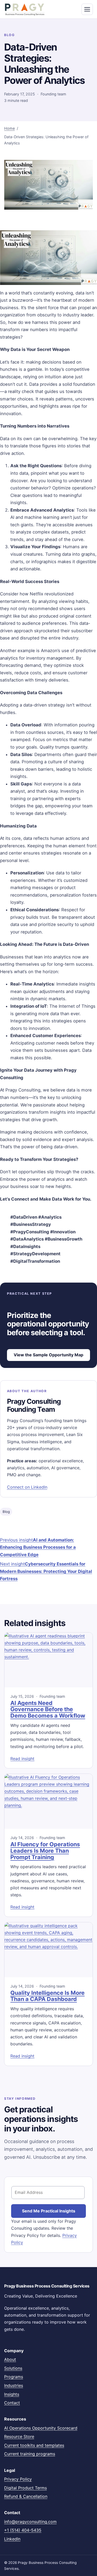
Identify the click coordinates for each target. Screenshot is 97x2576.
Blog (6, 1512)
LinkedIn (12, 2539)
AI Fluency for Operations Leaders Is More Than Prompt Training (45, 1851)
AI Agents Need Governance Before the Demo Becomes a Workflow (48, 1709)
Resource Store (19, 2436)
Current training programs (30, 2454)
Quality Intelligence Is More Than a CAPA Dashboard (47, 1996)
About (10, 2359)
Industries (14, 2385)
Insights (12, 2394)
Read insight (22, 1759)
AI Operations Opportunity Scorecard (41, 2428)
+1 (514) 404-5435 (23, 2530)
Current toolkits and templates (34, 2445)
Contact (12, 2403)
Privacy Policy (18, 2479)
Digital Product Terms (25, 2488)
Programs (14, 2377)
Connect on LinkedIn (27, 1487)
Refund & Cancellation (26, 2496)
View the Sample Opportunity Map (48, 1355)
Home (9, 128)
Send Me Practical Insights (49, 2211)
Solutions (13, 2368)
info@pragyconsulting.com (30, 2522)
